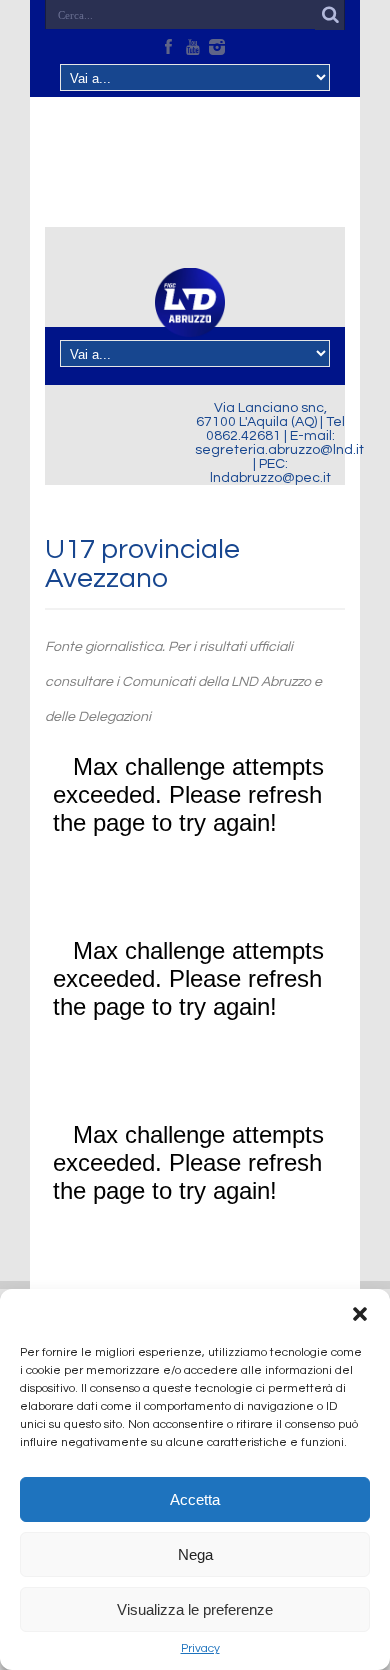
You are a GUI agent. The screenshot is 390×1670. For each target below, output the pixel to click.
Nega (195, 1554)
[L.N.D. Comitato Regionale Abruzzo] (190, 325)
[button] (360, 1314)
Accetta (195, 1499)
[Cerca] (330, 15)
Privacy (200, 1648)
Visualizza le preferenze (195, 1609)
